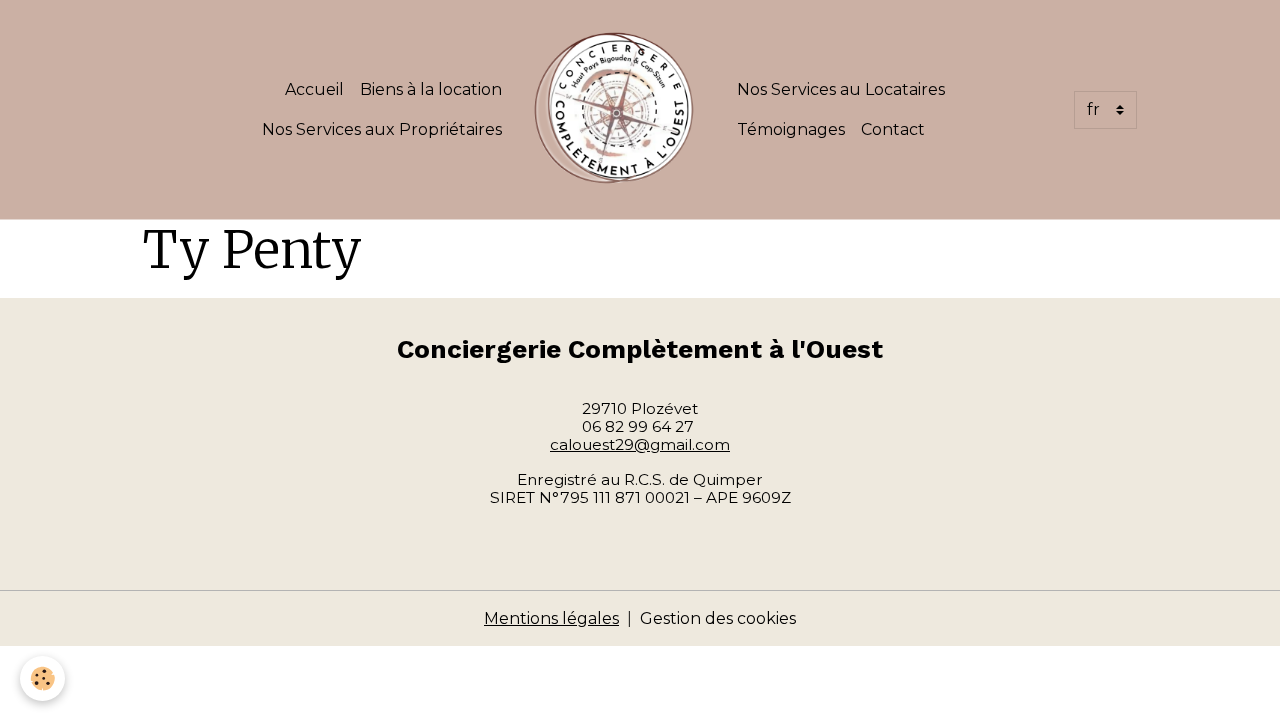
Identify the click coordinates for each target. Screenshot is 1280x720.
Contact (893, 129)
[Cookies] (42, 678)
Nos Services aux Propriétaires (382, 129)
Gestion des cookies (718, 618)
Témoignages (791, 129)
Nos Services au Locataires (841, 89)
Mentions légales (551, 618)
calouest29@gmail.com (640, 444)
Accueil (314, 89)
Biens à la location (431, 89)
